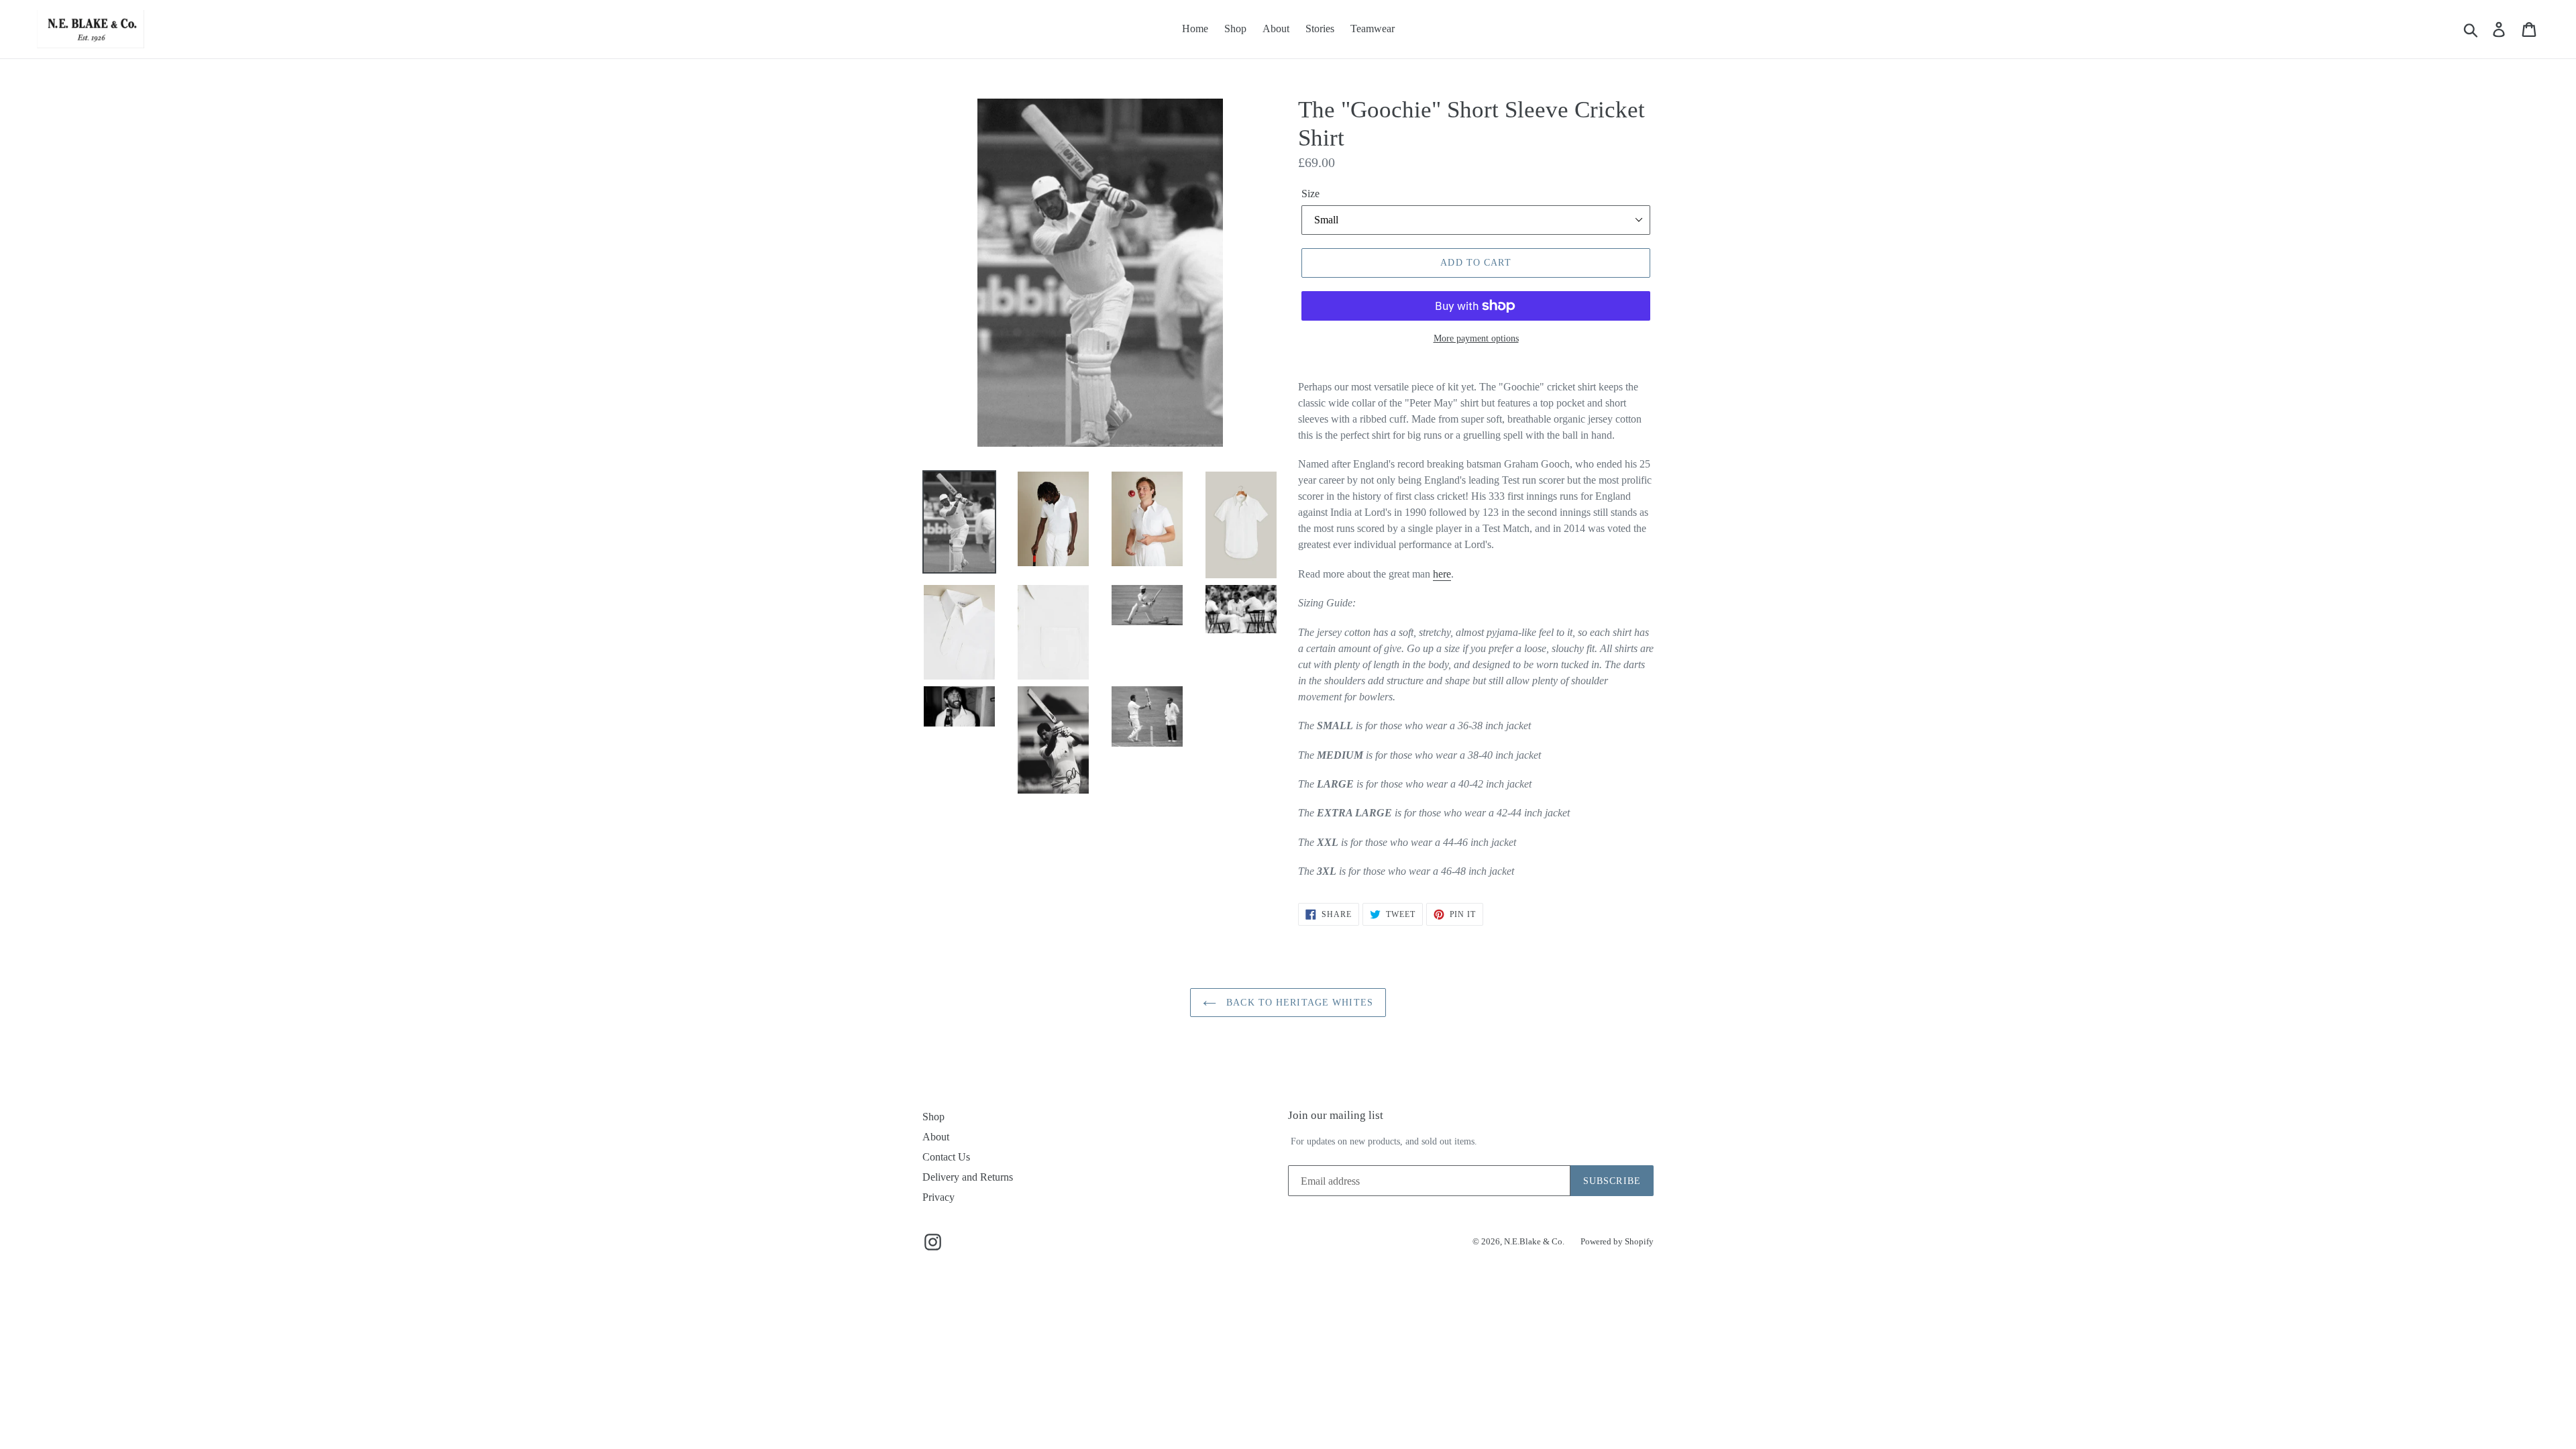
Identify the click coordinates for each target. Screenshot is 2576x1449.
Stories (1320, 29)
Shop (1235, 29)
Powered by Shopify (1617, 1241)
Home (1195, 29)
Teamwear (1373, 29)
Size (1310, 194)
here (1442, 574)
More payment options (1476, 338)
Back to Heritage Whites (1298, 1003)
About (1276, 29)
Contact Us (946, 1157)
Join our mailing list (1336, 1115)
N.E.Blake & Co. (1534, 1241)
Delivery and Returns (968, 1177)
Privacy (938, 1197)
